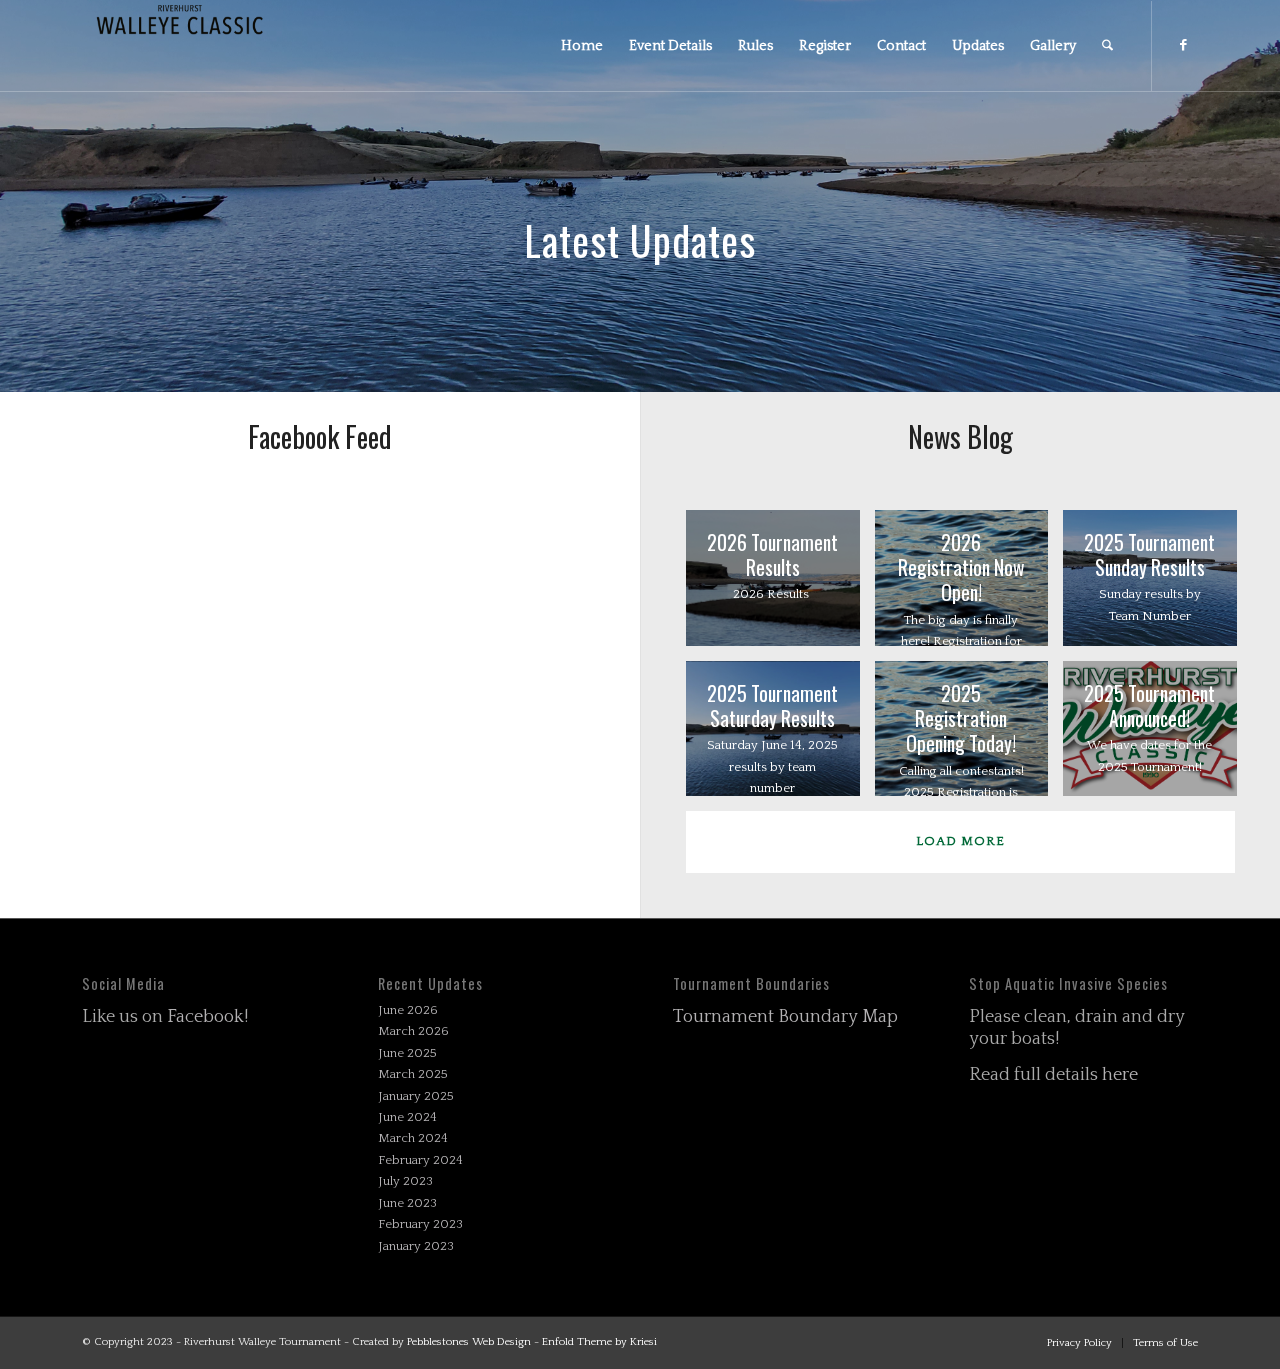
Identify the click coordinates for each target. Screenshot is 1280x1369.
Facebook (205, 1017)
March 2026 (413, 1031)
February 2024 (420, 1160)
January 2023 (416, 1246)
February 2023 (420, 1224)
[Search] (1107, 46)
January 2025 (416, 1096)
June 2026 (408, 1010)
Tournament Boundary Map (785, 1017)
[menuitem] (582, 46)
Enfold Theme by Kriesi (599, 1342)
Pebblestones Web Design (469, 1342)
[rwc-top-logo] (180, 46)
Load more (960, 841)
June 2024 (407, 1117)
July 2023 (405, 1181)
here (1120, 1075)
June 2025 (407, 1053)
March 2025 (413, 1074)
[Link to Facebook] (1183, 45)
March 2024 (413, 1138)
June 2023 (407, 1203)
